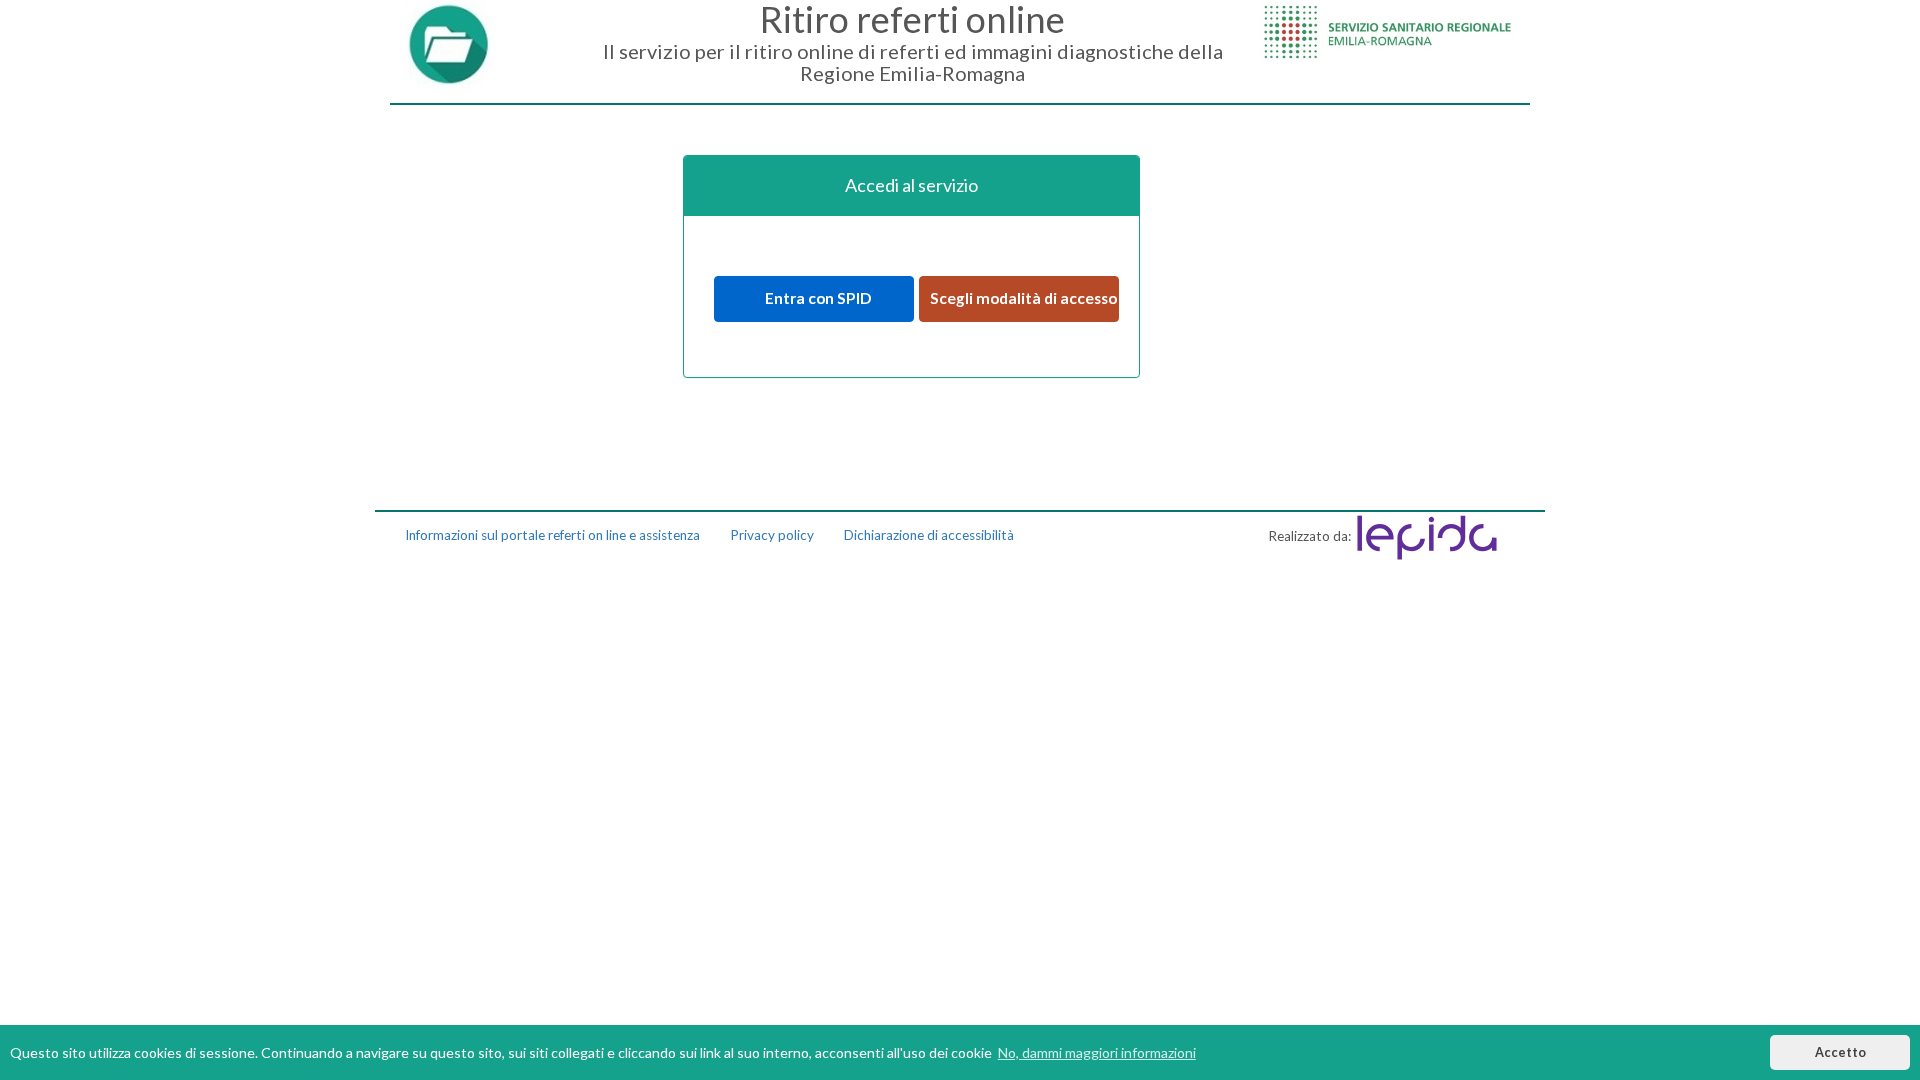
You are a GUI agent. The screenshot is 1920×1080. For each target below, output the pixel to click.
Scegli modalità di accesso (1023, 298)
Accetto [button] (1840, 1052)
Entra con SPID (813, 298)
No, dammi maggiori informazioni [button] (1097, 1052)
